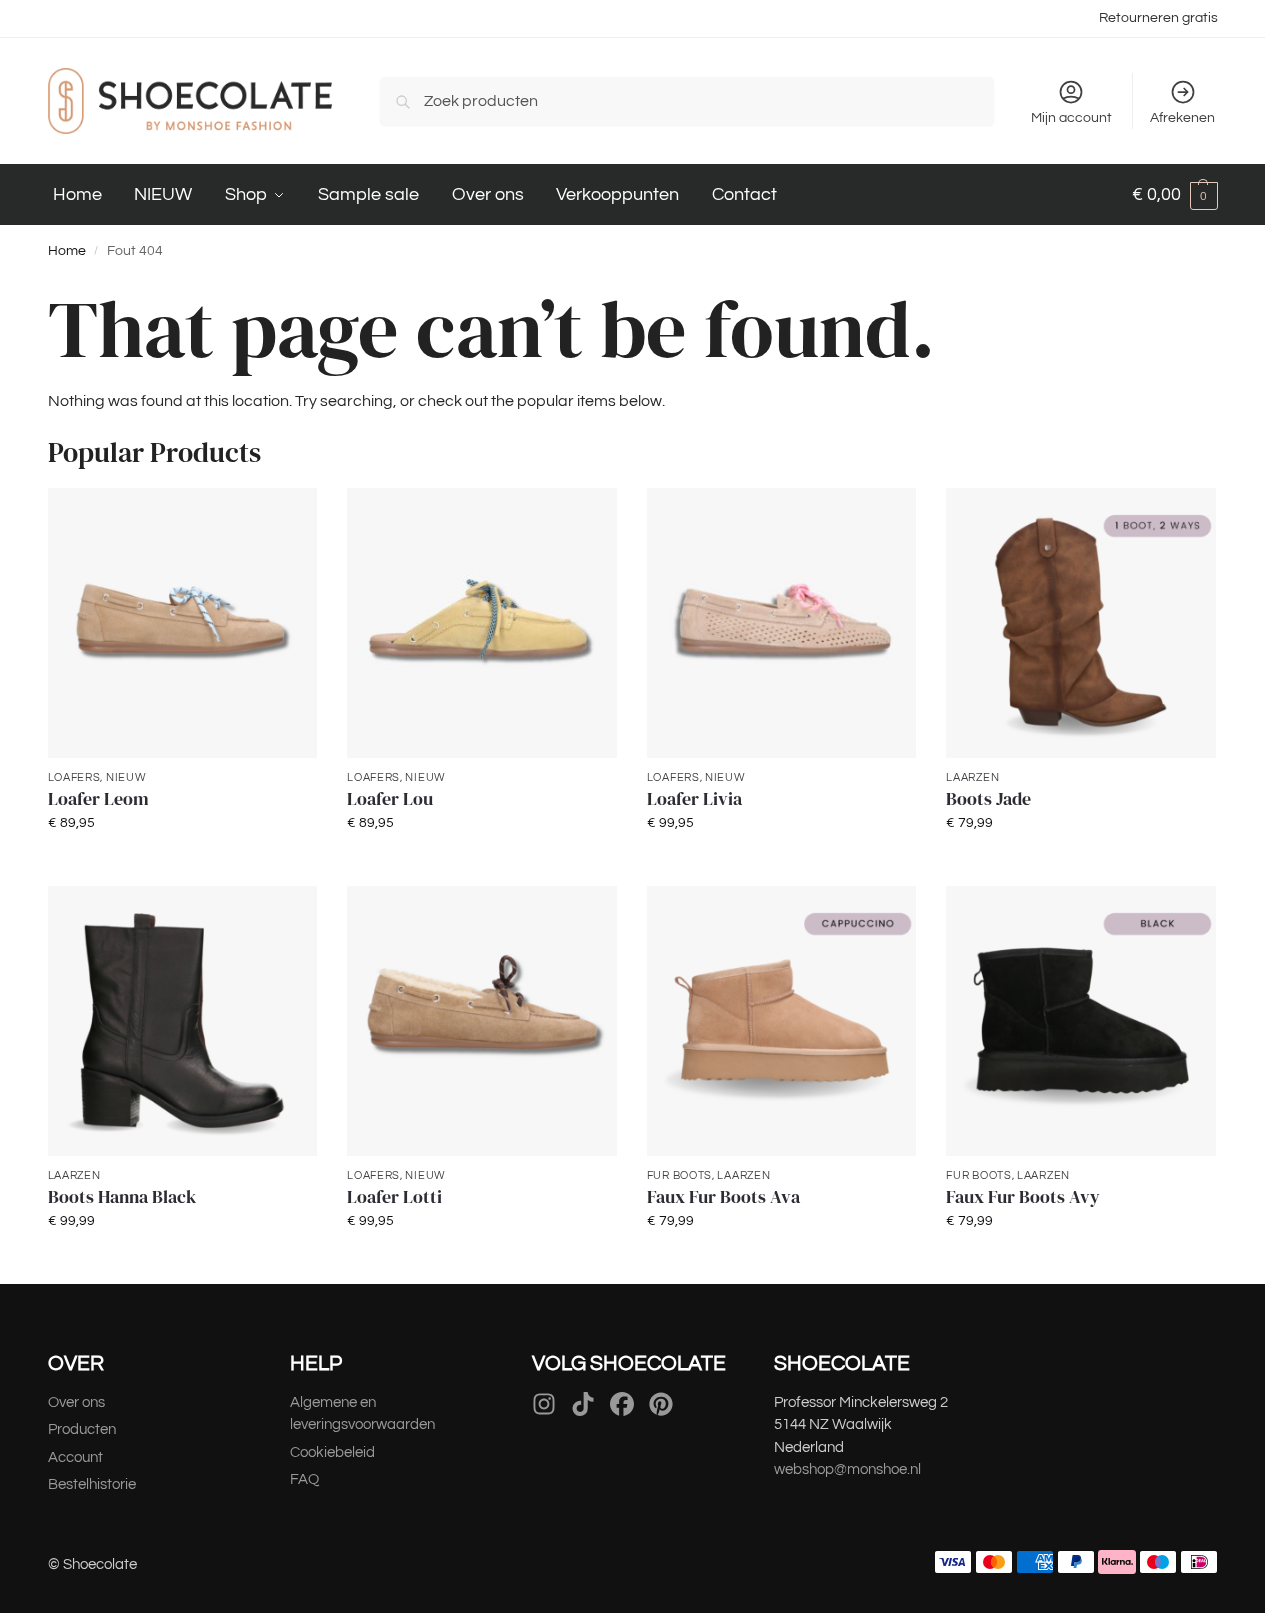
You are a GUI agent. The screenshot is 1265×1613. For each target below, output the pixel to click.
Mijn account (1071, 118)
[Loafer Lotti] (482, 1021)
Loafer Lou (390, 799)
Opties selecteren (182, 866)
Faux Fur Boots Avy (1023, 1197)
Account (75, 1457)
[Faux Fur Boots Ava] (782, 1021)
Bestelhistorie (93, 1484)
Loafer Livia (694, 799)
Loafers (74, 777)
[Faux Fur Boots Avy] (1081, 1021)
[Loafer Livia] (782, 623)
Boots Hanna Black (122, 1197)
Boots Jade (988, 799)
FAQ (304, 1479)
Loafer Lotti (394, 1197)
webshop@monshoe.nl (847, 1469)
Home (67, 251)
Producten (82, 1429)
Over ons (76, 1402)
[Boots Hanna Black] (183, 1021)
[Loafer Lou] (482, 623)
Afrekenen (1182, 118)
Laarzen (972, 777)
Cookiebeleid (332, 1452)
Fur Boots (679, 1175)
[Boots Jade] (1081, 623)
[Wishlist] (287, 518)
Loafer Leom (98, 799)
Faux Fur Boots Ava (723, 1197)
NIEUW (126, 777)
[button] (1175, 195)
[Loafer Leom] (183, 623)
